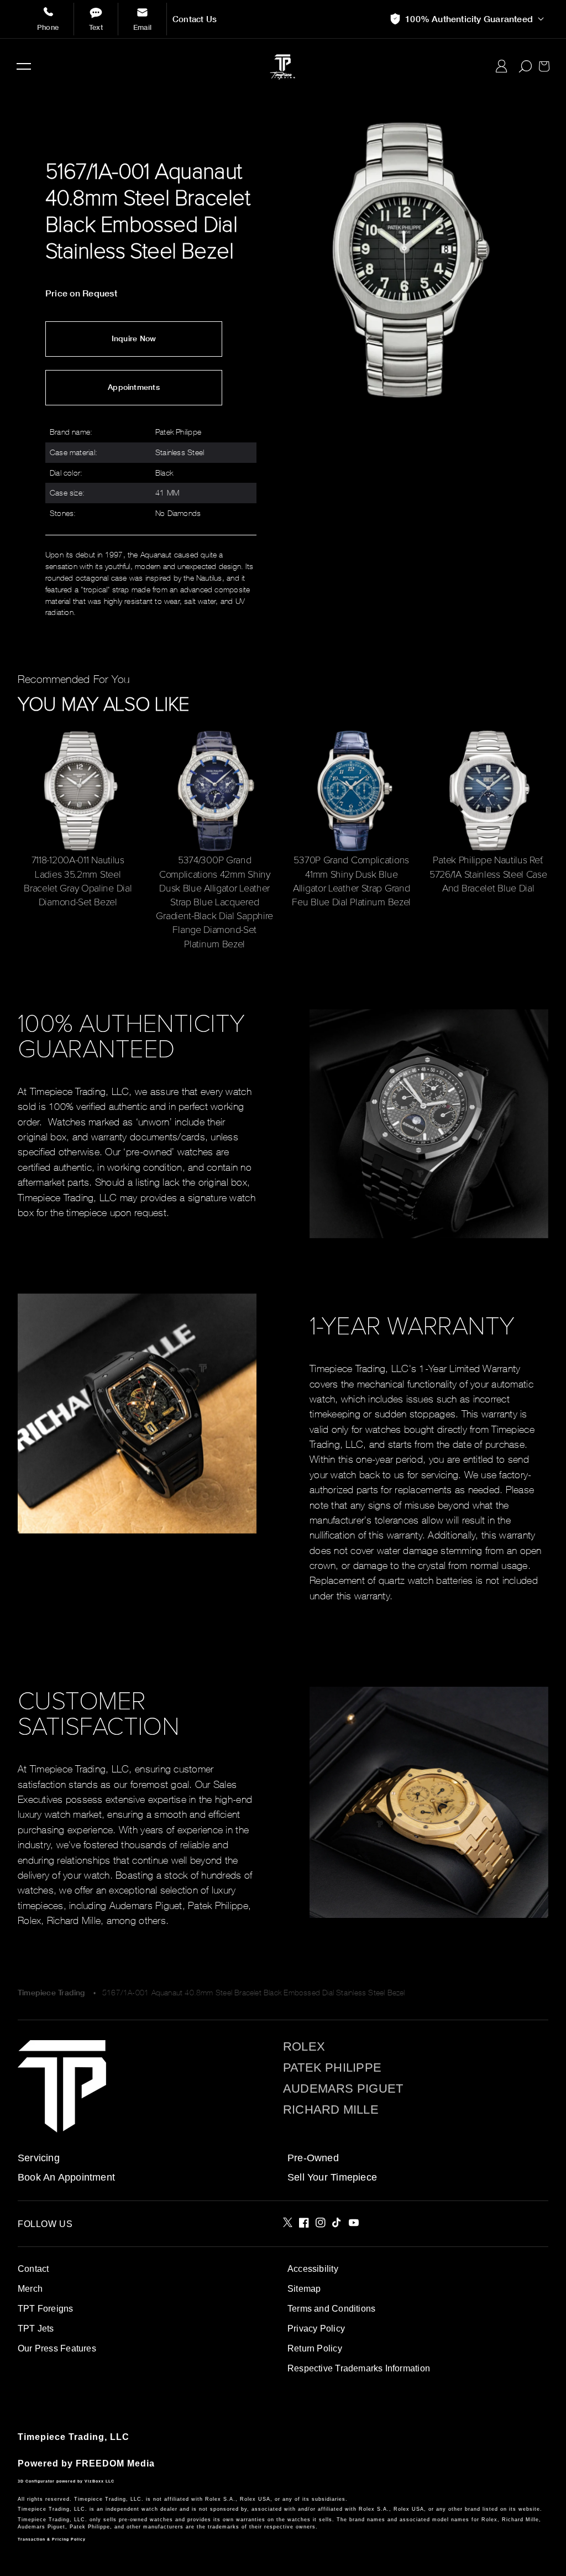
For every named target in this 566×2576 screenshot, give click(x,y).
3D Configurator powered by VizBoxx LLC (66, 2481)
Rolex (304, 2047)
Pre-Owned (313, 2158)
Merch (30, 2289)
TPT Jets (36, 2329)
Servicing (39, 2158)
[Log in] (502, 66)
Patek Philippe (332, 2068)
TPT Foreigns (46, 2309)
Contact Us (195, 19)
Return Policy (315, 2348)
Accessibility (313, 2269)
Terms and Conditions (331, 2309)
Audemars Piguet (343, 2089)
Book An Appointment (66, 2177)
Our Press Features (57, 2348)
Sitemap (304, 2289)
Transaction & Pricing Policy (52, 2539)
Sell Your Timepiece (332, 2177)
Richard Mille (331, 2110)
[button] (24, 66)
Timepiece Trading (51, 1993)
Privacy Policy (316, 2329)
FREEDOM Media (115, 2463)
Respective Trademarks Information (359, 2368)
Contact (33, 2269)
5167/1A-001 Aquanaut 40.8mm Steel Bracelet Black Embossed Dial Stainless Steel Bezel (254, 1992)
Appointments (134, 387)
